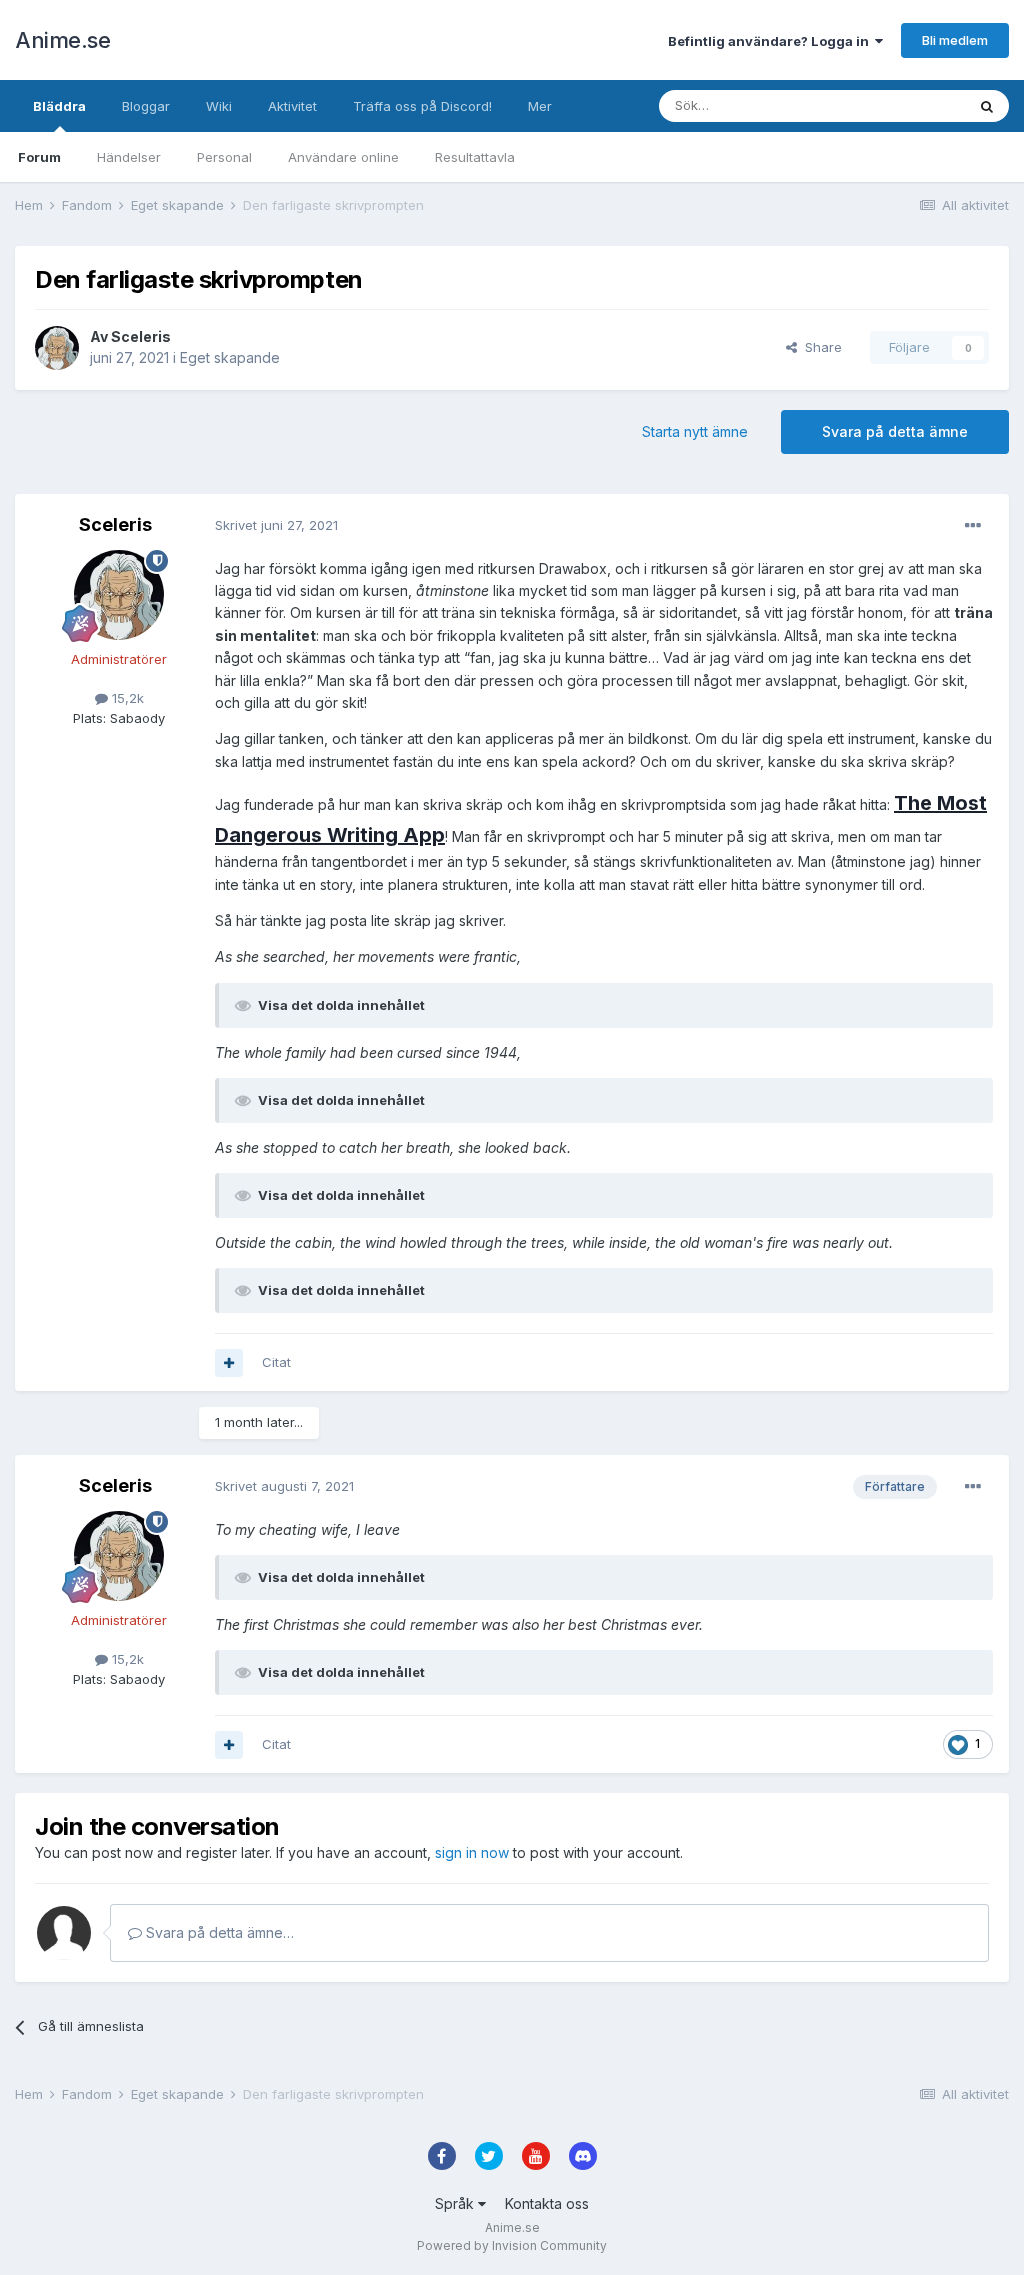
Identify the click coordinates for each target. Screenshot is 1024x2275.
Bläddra (59, 106)
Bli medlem (955, 40)
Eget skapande (230, 357)
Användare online (343, 157)
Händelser (129, 157)
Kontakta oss (547, 2203)
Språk (456, 2203)
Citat (276, 1362)
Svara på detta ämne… (218, 1932)
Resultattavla (475, 157)
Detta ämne (904, 105)
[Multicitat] (229, 1363)
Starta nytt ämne (695, 431)
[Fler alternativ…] (973, 526)
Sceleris (141, 336)
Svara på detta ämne (895, 431)
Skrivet (276, 525)
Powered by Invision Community (512, 2245)
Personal (224, 157)
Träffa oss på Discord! (422, 106)
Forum (39, 157)
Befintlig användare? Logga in (771, 41)
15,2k (126, 698)
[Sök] (987, 106)
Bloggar (146, 106)
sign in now (472, 1852)
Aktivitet (292, 106)
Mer (540, 106)
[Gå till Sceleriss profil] (57, 348)
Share (819, 347)
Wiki (219, 106)
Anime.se (62, 40)
